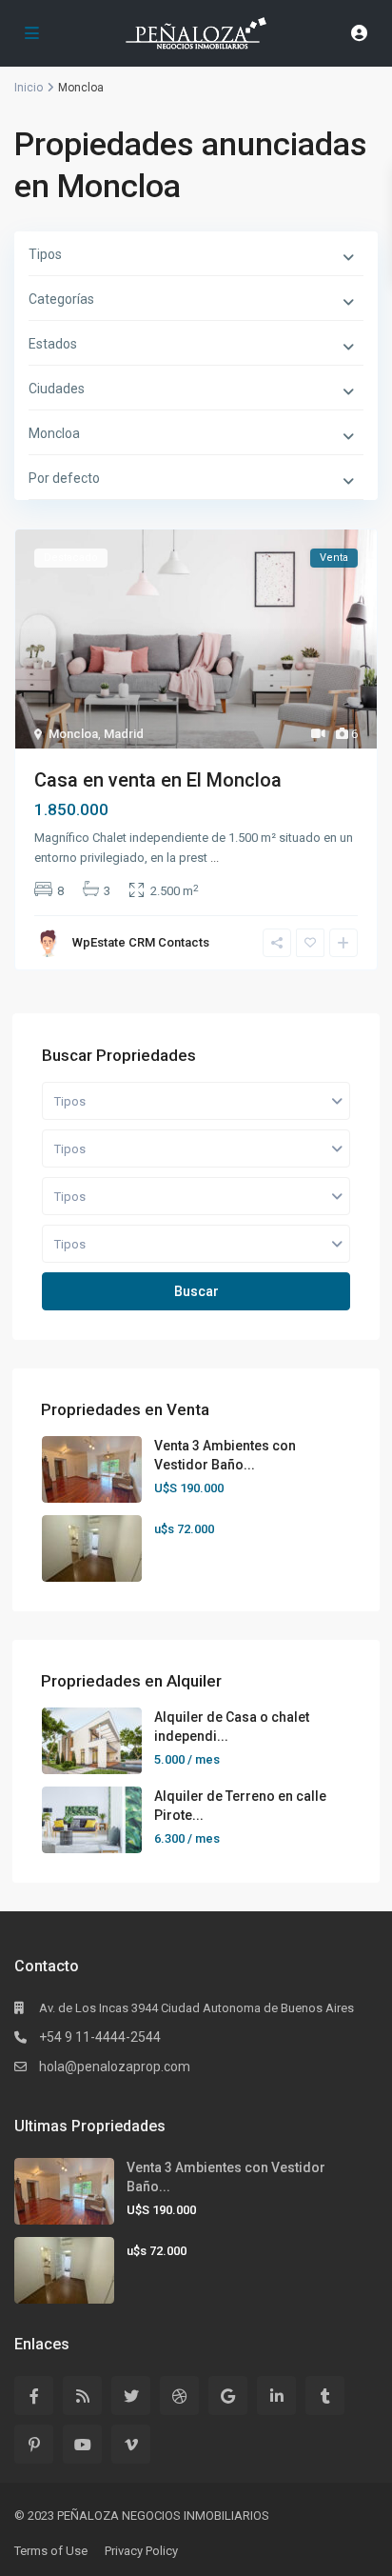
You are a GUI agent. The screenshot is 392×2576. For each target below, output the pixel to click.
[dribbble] (179, 2396)
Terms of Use (51, 2551)
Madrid (124, 734)
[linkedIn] (276, 2396)
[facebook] (34, 2396)
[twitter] (131, 2396)
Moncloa (73, 734)
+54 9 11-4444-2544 (100, 2037)
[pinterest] (34, 2444)
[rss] (82, 2396)
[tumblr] (325, 2396)
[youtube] (82, 2444)
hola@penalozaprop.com (115, 2067)
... (215, 858)
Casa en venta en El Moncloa (158, 780)
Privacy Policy (141, 2551)
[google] (228, 2396)
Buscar (196, 1291)
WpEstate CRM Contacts (141, 942)
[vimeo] (131, 2444)
